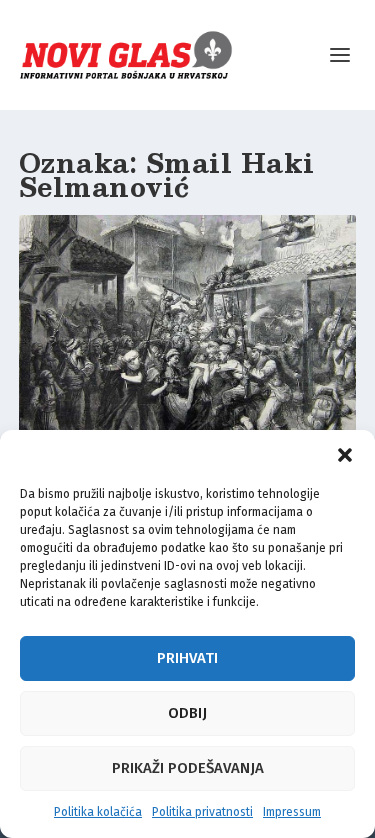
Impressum (292, 812)
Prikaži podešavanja (188, 768)
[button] (345, 455)
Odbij (187, 713)
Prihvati (187, 658)
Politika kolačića (98, 812)
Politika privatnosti (202, 812)
